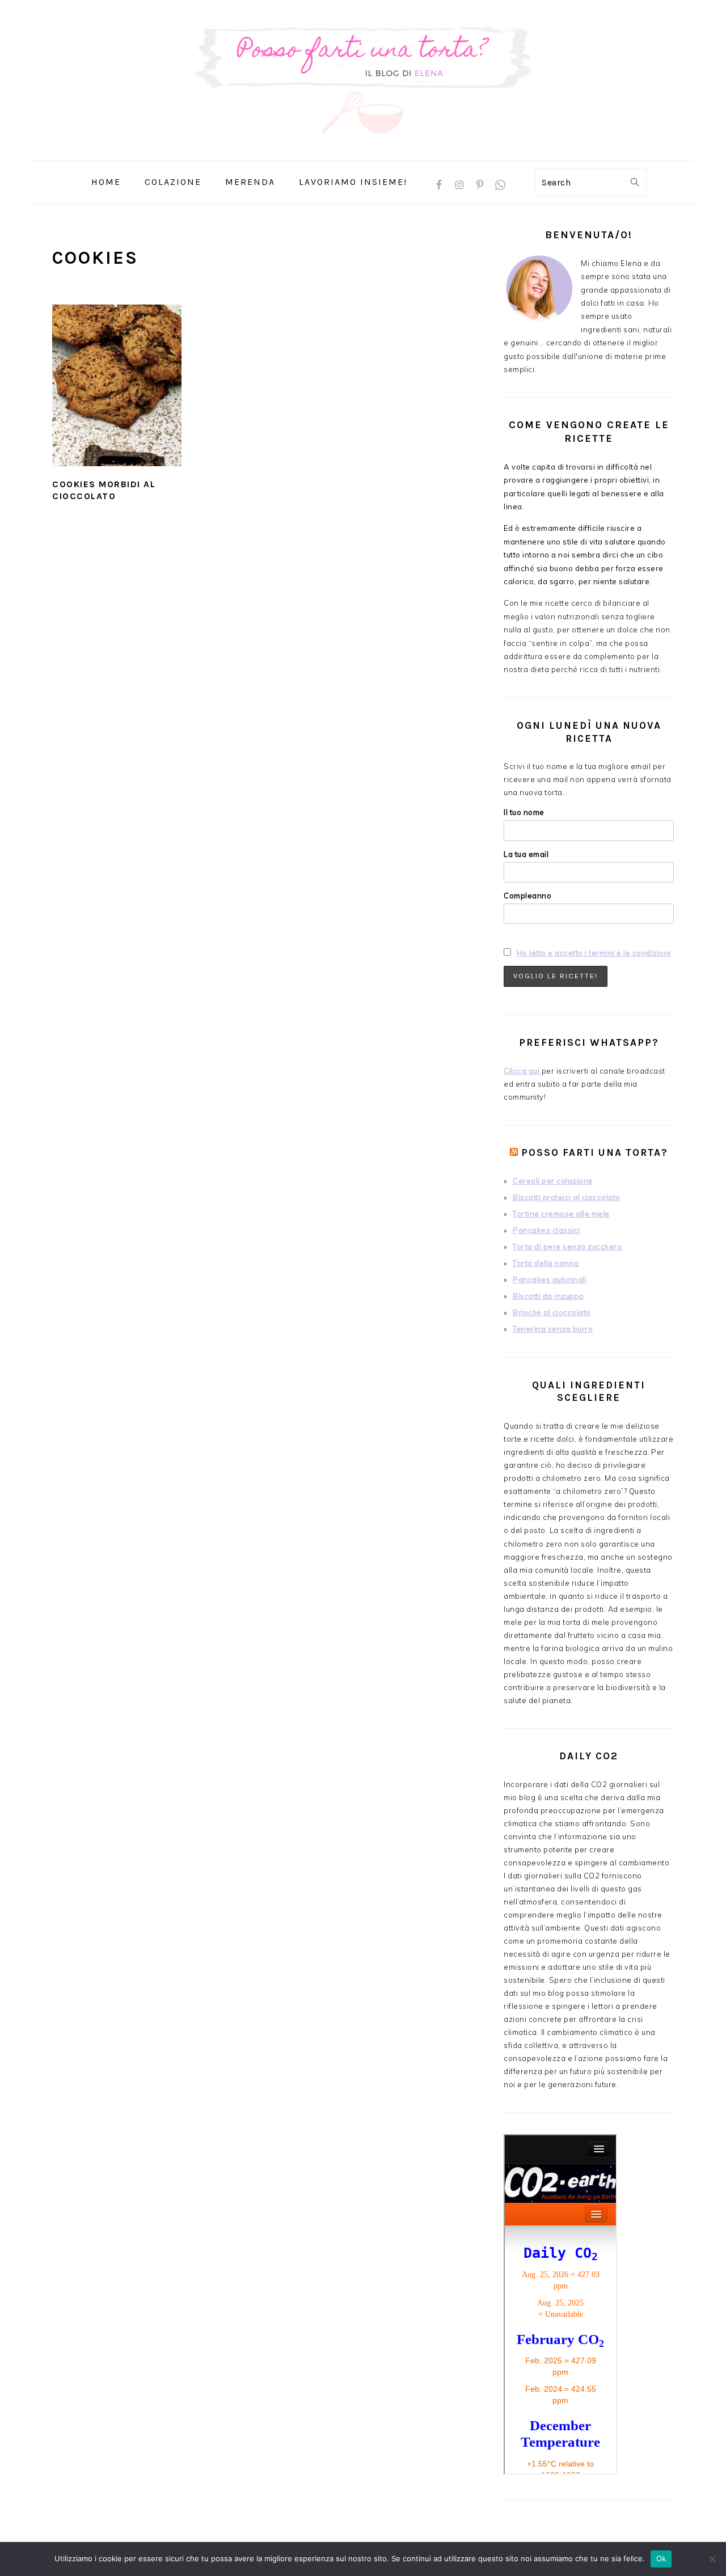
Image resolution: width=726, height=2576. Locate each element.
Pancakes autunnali (550, 1279)
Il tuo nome (524, 812)
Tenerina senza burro (553, 1329)
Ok (661, 2558)
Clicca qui (523, 1071)
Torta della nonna (546, 1263)
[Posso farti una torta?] (363, 152)
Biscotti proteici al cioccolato (567, 1197)
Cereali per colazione (553, 1181)
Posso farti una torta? (595, 1152)
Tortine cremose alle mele (561, 1214)
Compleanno (527, 896)
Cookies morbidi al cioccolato (104, 490)
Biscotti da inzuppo (548, 1296)
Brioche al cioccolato (552, 1312)
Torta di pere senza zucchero (567, 1247)
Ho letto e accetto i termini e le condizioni (594, 953)
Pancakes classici (546, 1230)
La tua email (526, 854)
